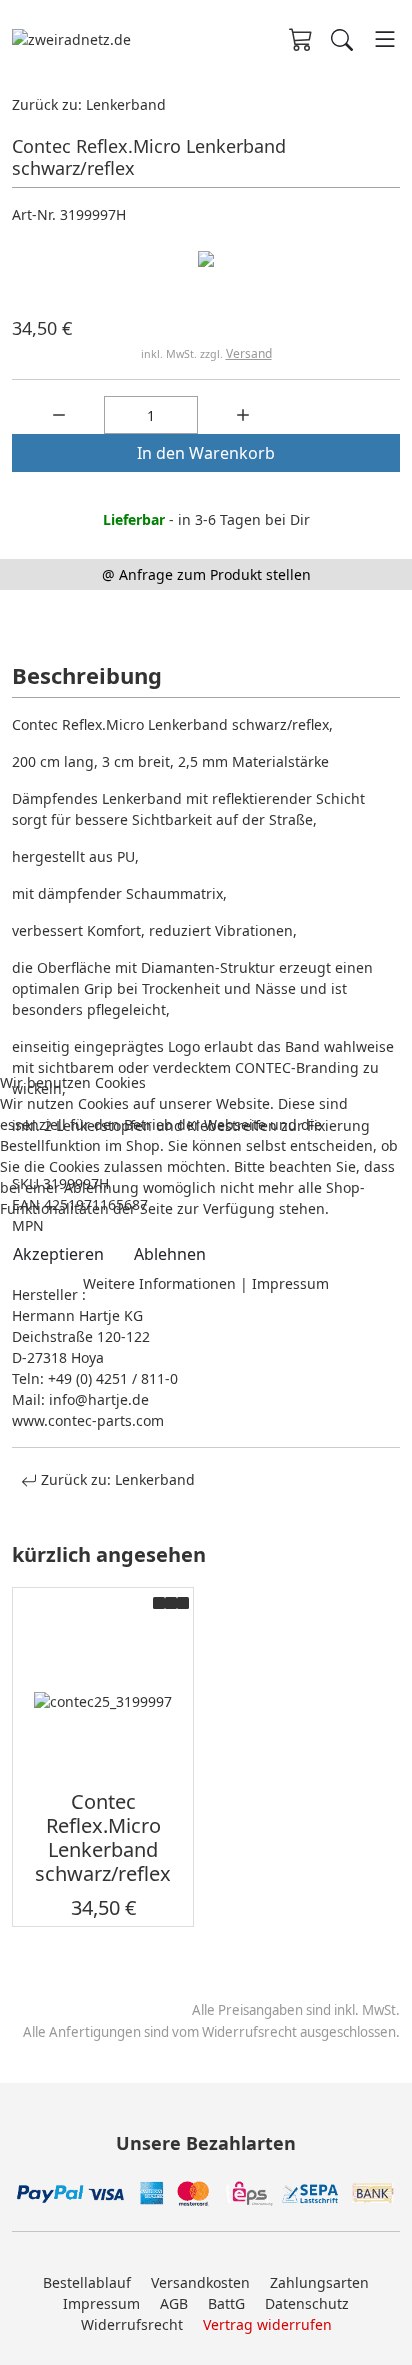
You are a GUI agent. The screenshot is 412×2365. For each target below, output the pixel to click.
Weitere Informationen (159, 1283)
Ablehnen (170, 1254)
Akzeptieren (58, 1254)
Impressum (290, 1283)
